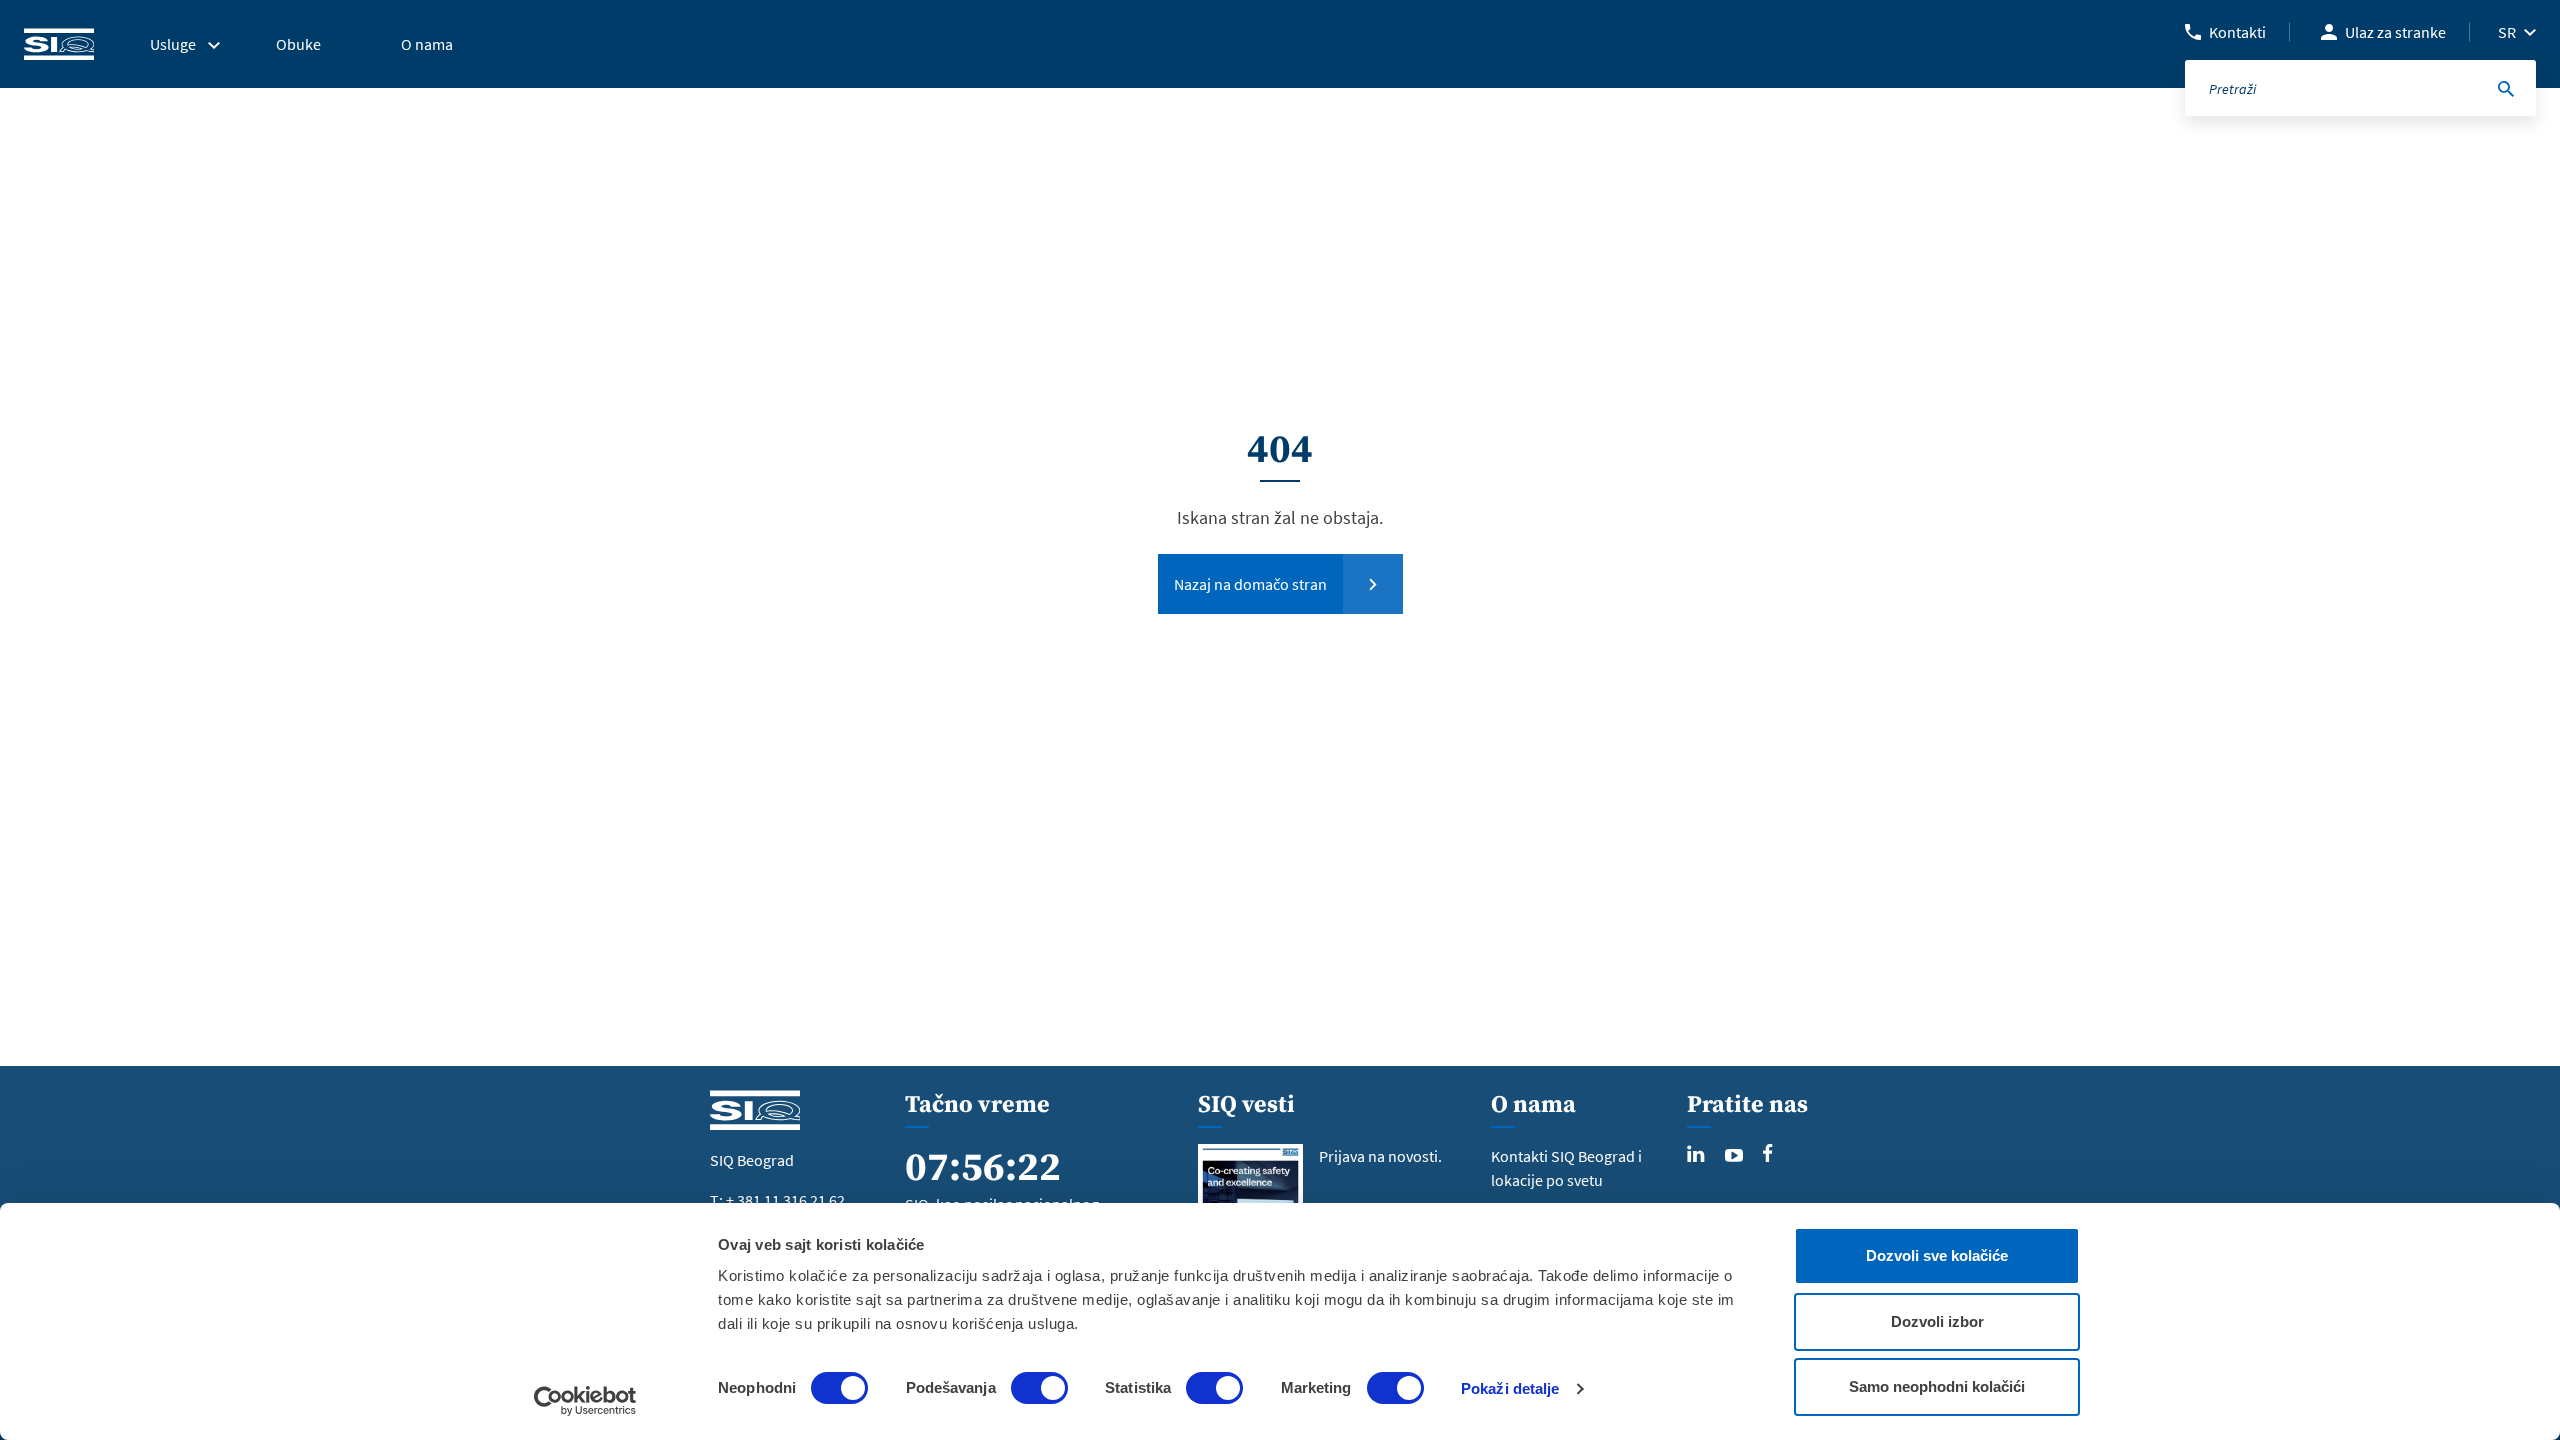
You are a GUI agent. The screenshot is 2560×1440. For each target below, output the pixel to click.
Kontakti (2237, 32)
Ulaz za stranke (2395, 32)
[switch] (1039, 1388)
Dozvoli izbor (1937, 1321)
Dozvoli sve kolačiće (1937, 1255)
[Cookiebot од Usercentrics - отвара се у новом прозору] (585, 1401)
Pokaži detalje (1510, 1388)
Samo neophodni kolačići (1937, 1386)
